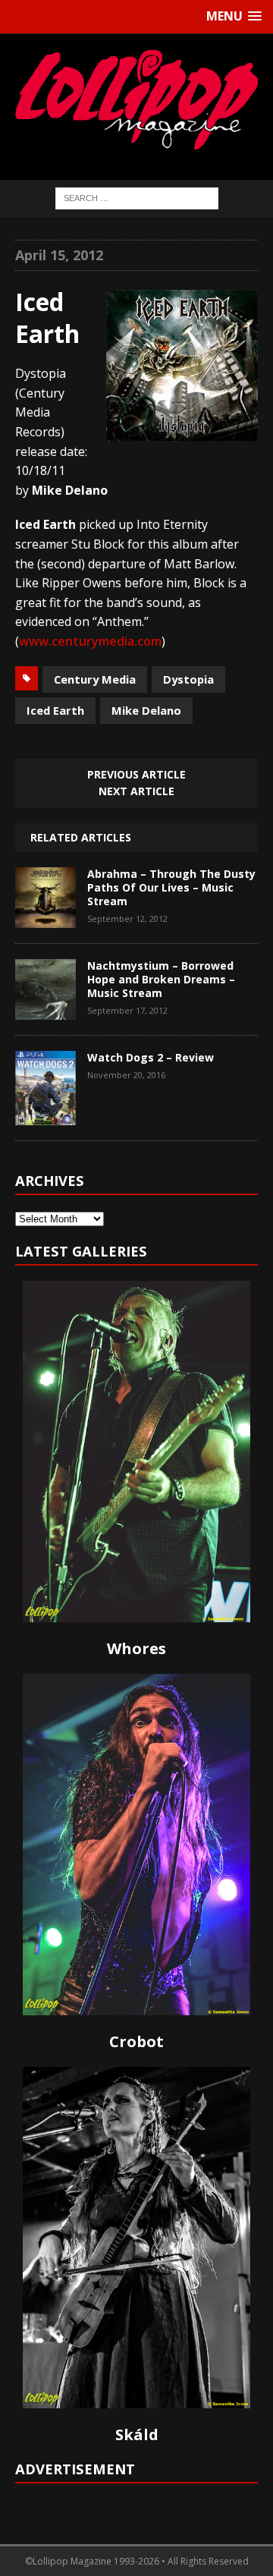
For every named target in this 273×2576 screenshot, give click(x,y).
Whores (136, 1648)
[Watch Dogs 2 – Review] (45, 1114)
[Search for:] (137, 197)
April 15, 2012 (59, 255)
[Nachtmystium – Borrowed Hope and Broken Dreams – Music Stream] (45, 1008)
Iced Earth (55, 710)
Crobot (136, 2041)
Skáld (137, 2434)
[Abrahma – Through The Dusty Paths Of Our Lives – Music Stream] (45, 917)
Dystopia (188, 679)
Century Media (95, 679)
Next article (136, 791)
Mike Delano (146, 710)
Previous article (136, 774)
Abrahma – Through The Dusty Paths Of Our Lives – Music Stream (171, 887)
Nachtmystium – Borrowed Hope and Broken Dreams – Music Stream (161, 979)
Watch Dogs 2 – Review (151, 1057)
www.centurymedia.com (90, 641)
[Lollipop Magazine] (136, 99)
